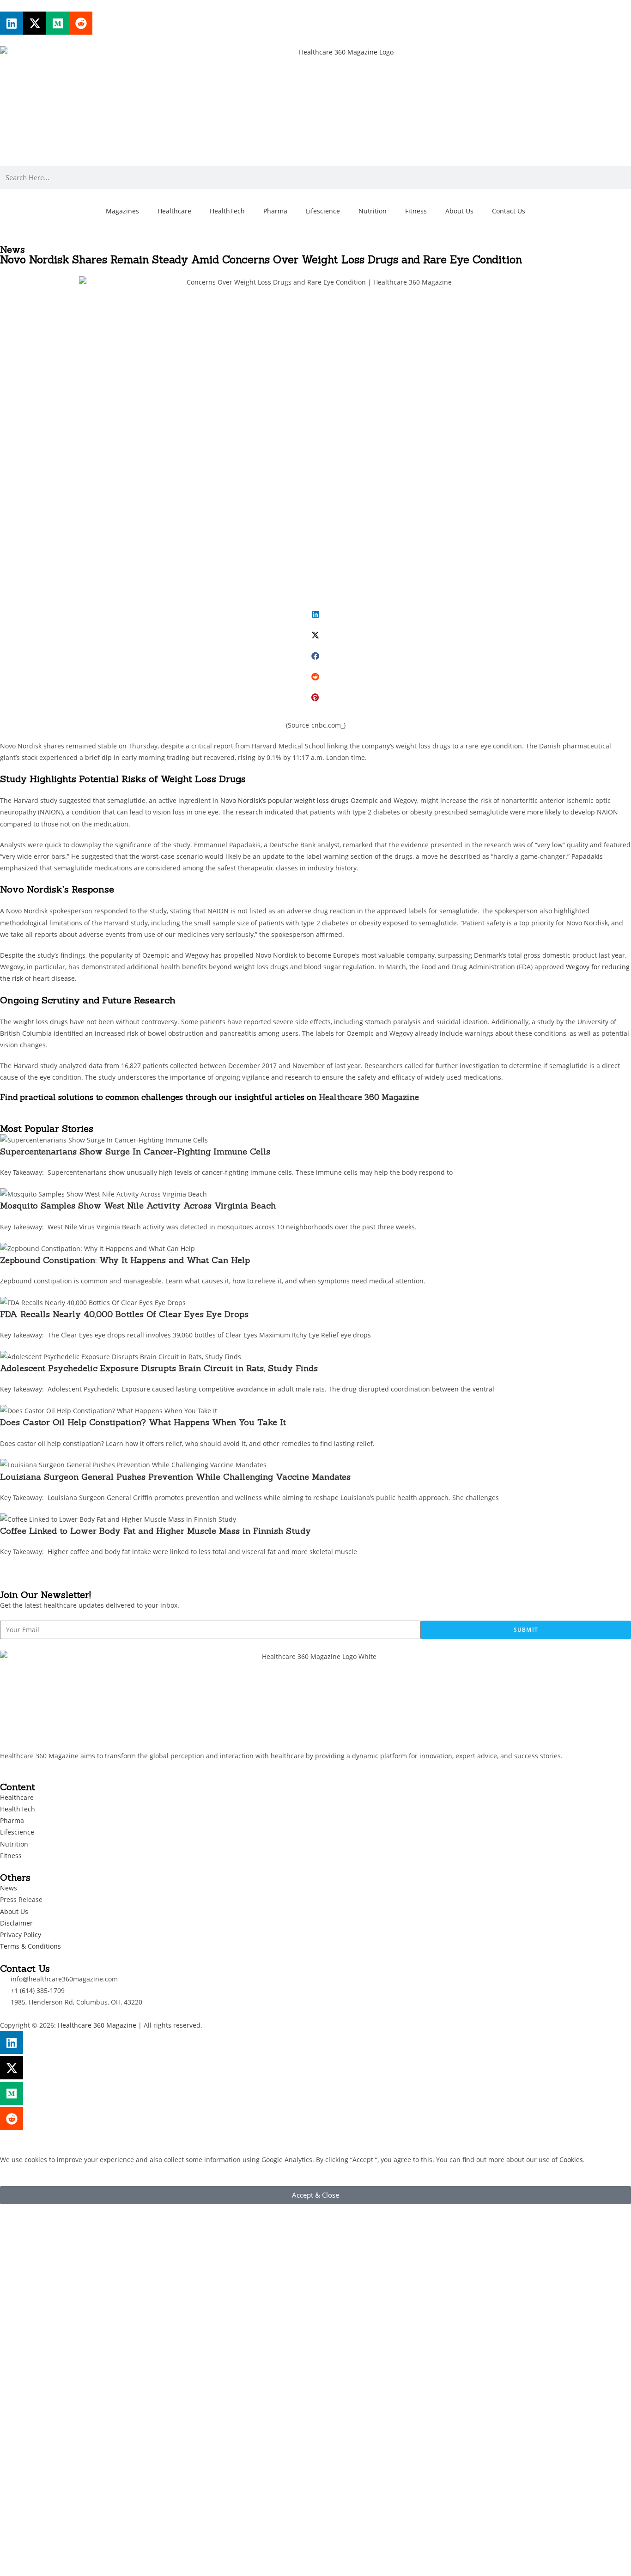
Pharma (275, 211)
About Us (459, 211)
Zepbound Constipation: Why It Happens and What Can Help (125, 1260)
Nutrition (373, 211)
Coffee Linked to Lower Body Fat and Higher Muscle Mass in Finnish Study (155, 1531)
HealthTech (227, 211)
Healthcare (174, 211)
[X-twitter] (35, 23)
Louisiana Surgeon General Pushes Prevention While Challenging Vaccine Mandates (175, 1477)
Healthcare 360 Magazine (369, 1097)
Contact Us (509, 211)
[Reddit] (81, 23)
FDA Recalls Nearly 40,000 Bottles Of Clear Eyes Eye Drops (124, 1314)
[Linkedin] (12, 23)
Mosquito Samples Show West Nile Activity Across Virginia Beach (139, 1206)
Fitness (416, 211)
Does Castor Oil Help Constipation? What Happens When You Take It (143, 1422)
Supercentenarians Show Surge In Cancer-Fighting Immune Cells (137, 1151)
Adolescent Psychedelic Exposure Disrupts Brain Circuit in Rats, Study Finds (159, 1368)
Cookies (571, 2160)
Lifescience (323, 211)
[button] (315, 614)
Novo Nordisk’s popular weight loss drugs (285, 800)
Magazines (122, 211)
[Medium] (58, 23)
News (12, 249)
